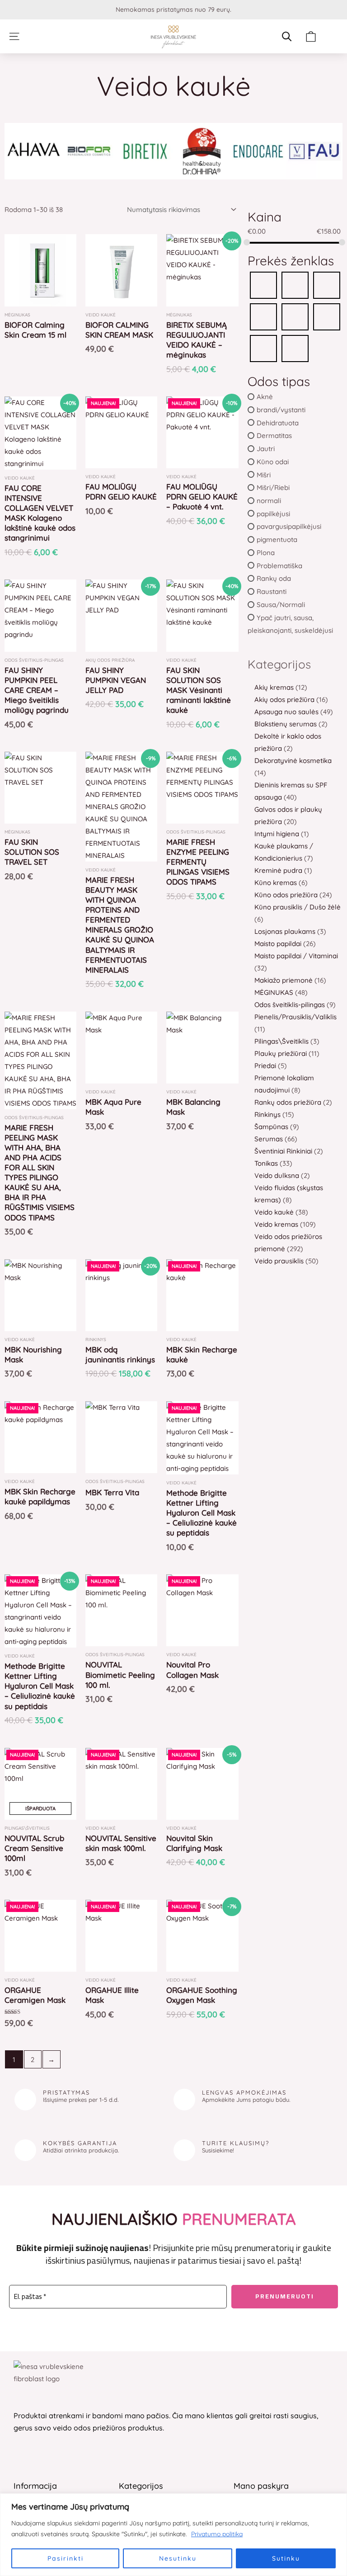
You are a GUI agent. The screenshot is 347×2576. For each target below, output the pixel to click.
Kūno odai (273, 462)
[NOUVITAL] (327, 316)
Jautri (266, 449)
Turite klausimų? (236, 2143)
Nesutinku (178, 2558)
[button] (14, 36)
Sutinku (286, 2558)
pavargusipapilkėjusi (289, 526)
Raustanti (272, 591)
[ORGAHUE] (263, 348)
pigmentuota (277, 539)
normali (269, 501)
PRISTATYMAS (66, 2092)
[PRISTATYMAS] (25, 2100)
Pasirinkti (66, 2558)
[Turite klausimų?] (184, 2150)
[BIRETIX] (295, 285)
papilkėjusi (273, 513)
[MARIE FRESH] (263, 316)
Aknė (265, 397)
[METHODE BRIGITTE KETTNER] (295, 316)
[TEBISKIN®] (295, 348)
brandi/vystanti (281, 410)
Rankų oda (274, 578)
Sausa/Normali (281, 605)
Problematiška (279, 565)
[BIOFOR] (263, 285)
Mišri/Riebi (273, 487)
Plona (266, 553)
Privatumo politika (217, 2534)
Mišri (264, 474)
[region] (173, 2535)
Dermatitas (274, 436)
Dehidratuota (278, 422)
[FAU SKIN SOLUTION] (327, 285)
